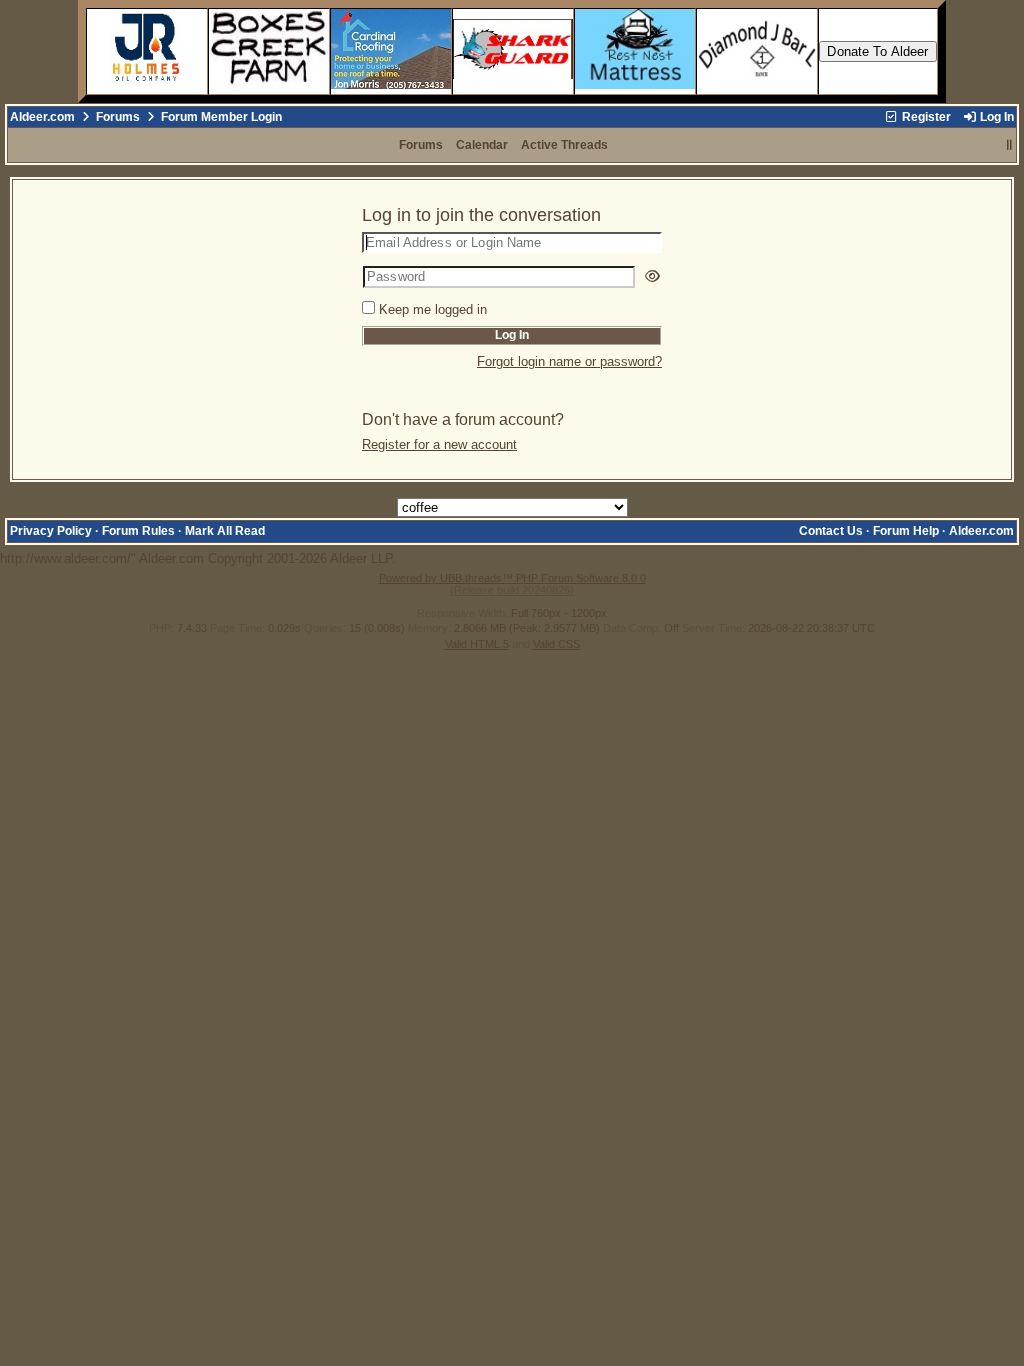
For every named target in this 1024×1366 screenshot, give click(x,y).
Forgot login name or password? (569, 361)
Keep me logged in (433, 309)
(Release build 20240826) (512, 590)
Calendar (482, 145)
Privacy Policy (51, 531)
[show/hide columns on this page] (1009, 145)
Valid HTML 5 (477, 644)
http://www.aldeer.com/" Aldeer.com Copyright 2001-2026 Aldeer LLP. (507, 380)
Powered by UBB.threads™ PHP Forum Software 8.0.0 (512, 578)
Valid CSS (556, 644)
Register (925, 117)
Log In (995, 117)
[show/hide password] (652, 276)
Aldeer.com (42, 117)
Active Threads (564, 145)
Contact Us (831, 531)
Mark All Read (225, 531)
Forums (118, 117)
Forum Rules (138, 531)
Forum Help (906, 531)
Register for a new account (439, 444)
